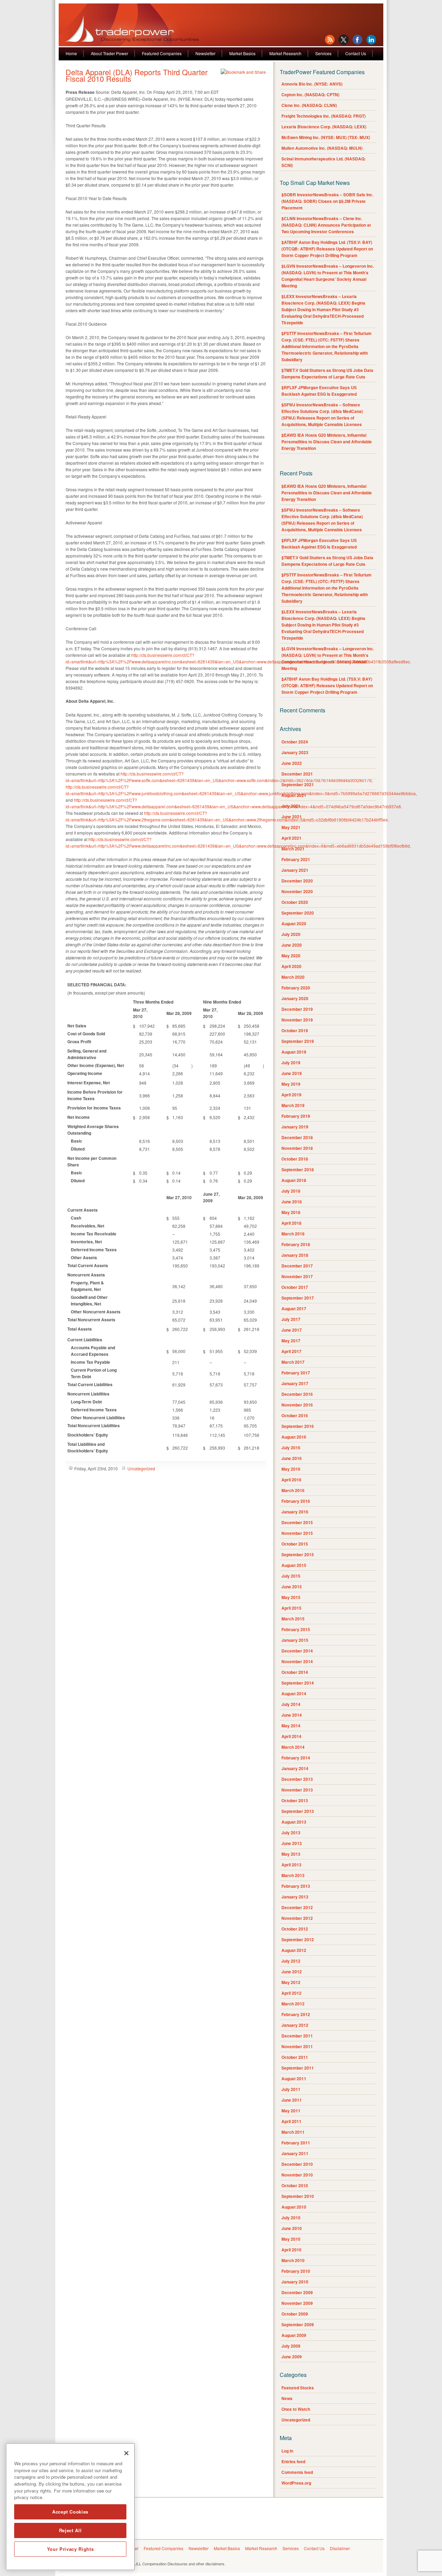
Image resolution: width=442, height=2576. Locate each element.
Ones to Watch (296, 2409)
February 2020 (296, 988)
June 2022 (292, 763)
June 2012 (292, 1972)
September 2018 (298, 1169)
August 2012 (294, 1950)
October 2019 (295, 1030)
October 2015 (295, 1544)
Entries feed (293, 2461)
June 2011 (292, 2100)
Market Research (285, 53)
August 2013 (294, 1822)
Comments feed (297, 2472)
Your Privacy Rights (70, 2549)
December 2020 (297, 881)
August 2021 (294, 795)
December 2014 (297, 1651)
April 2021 (291, 838)
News (287, 2398)
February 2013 (296, 1886)
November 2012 (297, 1918)
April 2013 (291, 1865)
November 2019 (297, 1020)
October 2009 (295, 2314)
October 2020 (295, 902)
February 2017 (296, 1373)
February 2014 (296, 1758)
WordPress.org (296, 2483)
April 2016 (291, 1480)
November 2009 (297, 2303)
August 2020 (294, 924)
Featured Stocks (298, 2388)
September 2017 (298, 1298)
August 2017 (294, 1309)
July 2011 (291, 2089)
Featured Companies (162, 53)
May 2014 (291, 1726)
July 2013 (291, 1833)
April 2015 (291, 1608)
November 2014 (297, 1661)
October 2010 (295, 2185)
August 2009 (294, 2335)
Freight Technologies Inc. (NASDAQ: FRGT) (324, 116)
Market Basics (242, 53)
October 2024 (295, 742)
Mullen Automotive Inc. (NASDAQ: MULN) (322, 148)
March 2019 (293, 1105)
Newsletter (205, 53)
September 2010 (298, 2196)
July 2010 (291, 2218)
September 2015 (298, 1555)
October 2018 (295, 1159)
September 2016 (298, 1426)
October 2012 (295, 1929)
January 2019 (295, 1127)
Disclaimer (340, 2548)
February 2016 (296, 1501)
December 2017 (297, 1266)
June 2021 (292, 817)
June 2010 (292, 2228)
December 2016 (297, 1394)
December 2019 (297, 1009)
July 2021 (291, 806)
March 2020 (293, 977)
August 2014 (294, 1694)
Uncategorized (141, 1468)
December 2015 (297, 1522)
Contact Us (356, 53)
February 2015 (296, 1629)
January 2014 (295, 1768)
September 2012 (298, 1940)
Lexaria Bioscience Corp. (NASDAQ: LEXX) (324, 127)
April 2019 (291, 1095)
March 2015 (293, 1619)
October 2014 (295, 1672)
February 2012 (296, 2014)
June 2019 (292, 1073)
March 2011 (293, 2132)
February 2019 (296, 1116)
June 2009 (292, 2357)
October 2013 (295, 1800)
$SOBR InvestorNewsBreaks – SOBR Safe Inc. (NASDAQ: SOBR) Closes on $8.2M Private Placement (327, 201)
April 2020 (291, 966)
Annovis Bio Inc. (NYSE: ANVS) (312, 84)
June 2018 (292, 1202)
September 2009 (298, 2325)
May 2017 (291, 1341)
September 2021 (298, 784)
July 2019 (291, 1063)
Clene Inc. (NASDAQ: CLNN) (309, 105)
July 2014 (291, 1704)
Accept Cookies (70, 2512)
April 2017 (291, 1351)
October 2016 (295, 1415)
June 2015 (292, 1587)
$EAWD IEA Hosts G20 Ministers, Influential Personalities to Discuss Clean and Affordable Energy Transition (327, 442)
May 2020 (291, 956)
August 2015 (294, 1565)
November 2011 (297, 2046)
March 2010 (293, 2260)
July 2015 (291, 1576)
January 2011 (295, 2153)
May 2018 (291, 1212)
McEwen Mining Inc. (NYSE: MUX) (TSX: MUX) (326, 137)
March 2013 (293, 1875)
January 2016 (295, 1512)
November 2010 (297, 2175)
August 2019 (294, 1052)
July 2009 (291, 2346)
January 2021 (295, 870)
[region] (70, 2507)
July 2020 (291, 934)
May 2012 (291, 1982)
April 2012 (291, 1993)
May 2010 (291, 2239)
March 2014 (293, 1747)
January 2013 (295, 1897)
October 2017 (295, 1287)
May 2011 (291, 2111)
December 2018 (297, 1137)
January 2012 (295, 2025)
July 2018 (291, 1191)
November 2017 (297, 1276)
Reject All (70, 2530)
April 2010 (291, 2250)
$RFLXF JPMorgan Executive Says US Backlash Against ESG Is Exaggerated (319, 391)
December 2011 (297, 2036)
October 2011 (295, 2057)
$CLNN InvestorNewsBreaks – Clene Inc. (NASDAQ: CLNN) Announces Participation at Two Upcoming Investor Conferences (326, 225)
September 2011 (298, 2068)
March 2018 (293, 1234)
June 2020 (292, 945)
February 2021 (296, 859)
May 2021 (291, 827)
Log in (287, 2451)
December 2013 (297, 1779)
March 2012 (293, 2004)
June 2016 (292, 1458)
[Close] (126, 2453)
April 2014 (291, 1736)
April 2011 (291, 2121)
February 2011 (296, 2143)
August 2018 (294, 1180)
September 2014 (298, 1683)
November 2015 (297, 1533)
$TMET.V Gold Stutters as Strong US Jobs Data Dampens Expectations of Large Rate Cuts (327, 373)
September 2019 (298, 1041)
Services (323, 53)
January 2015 (295, 1640)
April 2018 (291, 1223)
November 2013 (297, 1790)
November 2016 (297, 1405)
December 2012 (297, 1907)
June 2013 (292, 1843)
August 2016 (294, 1437)
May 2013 (291, 1854)
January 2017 (295, 1383)
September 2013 (298, 1811)
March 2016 (293, 1490)
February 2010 (296, 2271)
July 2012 (291, 1961)
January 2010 (295, 2282)
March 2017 (293, 1362)
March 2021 (293, 849)
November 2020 (297, 891)
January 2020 (295, 998)
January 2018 (295, 1255)
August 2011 (294, 2079)
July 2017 (291, 1319)
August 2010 (294, 2207)
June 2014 (292, 1715)
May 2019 (291, 1084)
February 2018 (296, 1244)
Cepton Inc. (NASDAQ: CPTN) (310, 95)
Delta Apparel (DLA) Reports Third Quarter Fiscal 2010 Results (137, 75)
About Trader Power (109, 53)
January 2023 (295, 752)
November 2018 (297, 1148)
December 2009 (297, 2292)
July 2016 (291, 1448)
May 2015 (291, 1597)
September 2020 (298, 913)
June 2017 (292, 1330)
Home (71, 53)
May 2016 (291, 1469)
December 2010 (297, 2164)
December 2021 (297, 774)
